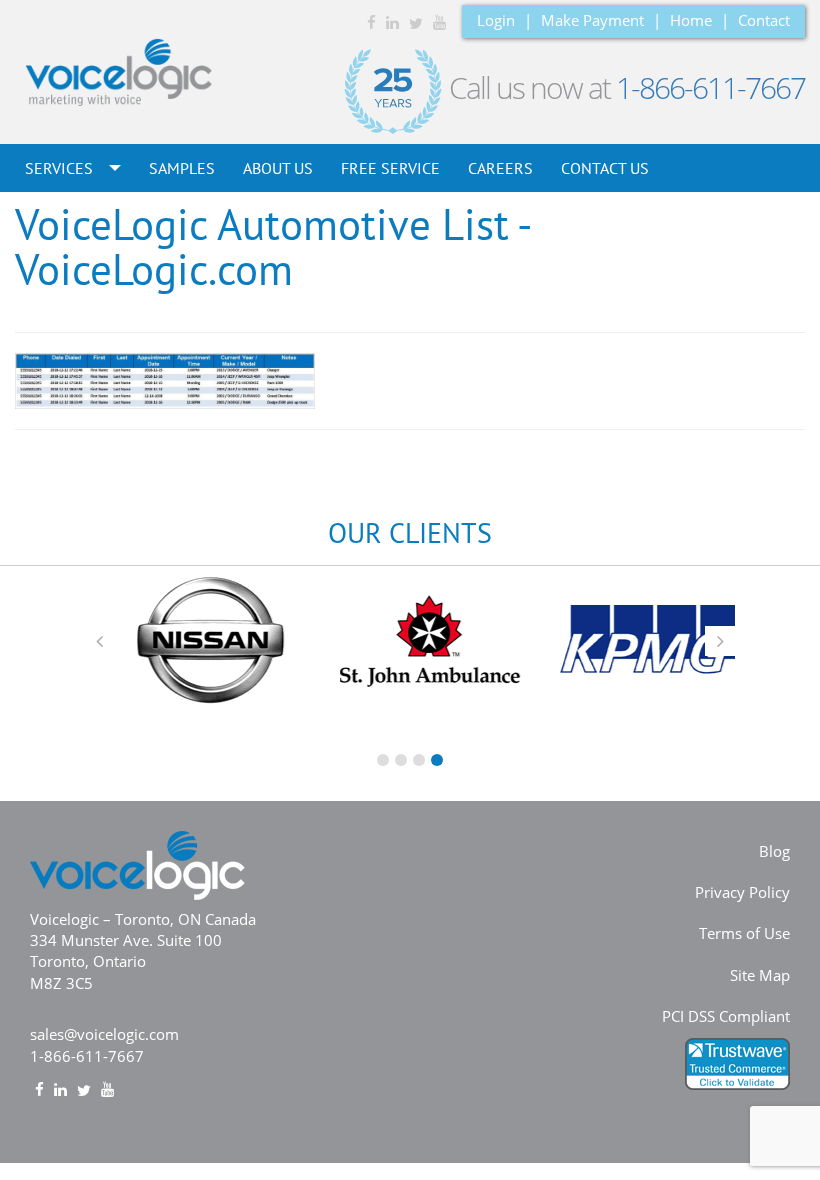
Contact (764, 20)
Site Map (760, 975)
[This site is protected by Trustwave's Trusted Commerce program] (737, 1064)
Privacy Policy (742, 892)
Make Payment (592, 20)
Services (61, 168)
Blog (774, 851)
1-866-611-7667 (710, 87)
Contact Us (605, 168)
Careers (500, 168)
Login (496, 20)
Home (691, 20)
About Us (278, 168)
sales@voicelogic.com (104, 1034)
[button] (100, 641)
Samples (182, 168)
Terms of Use (744, 933)
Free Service (390, 168)
